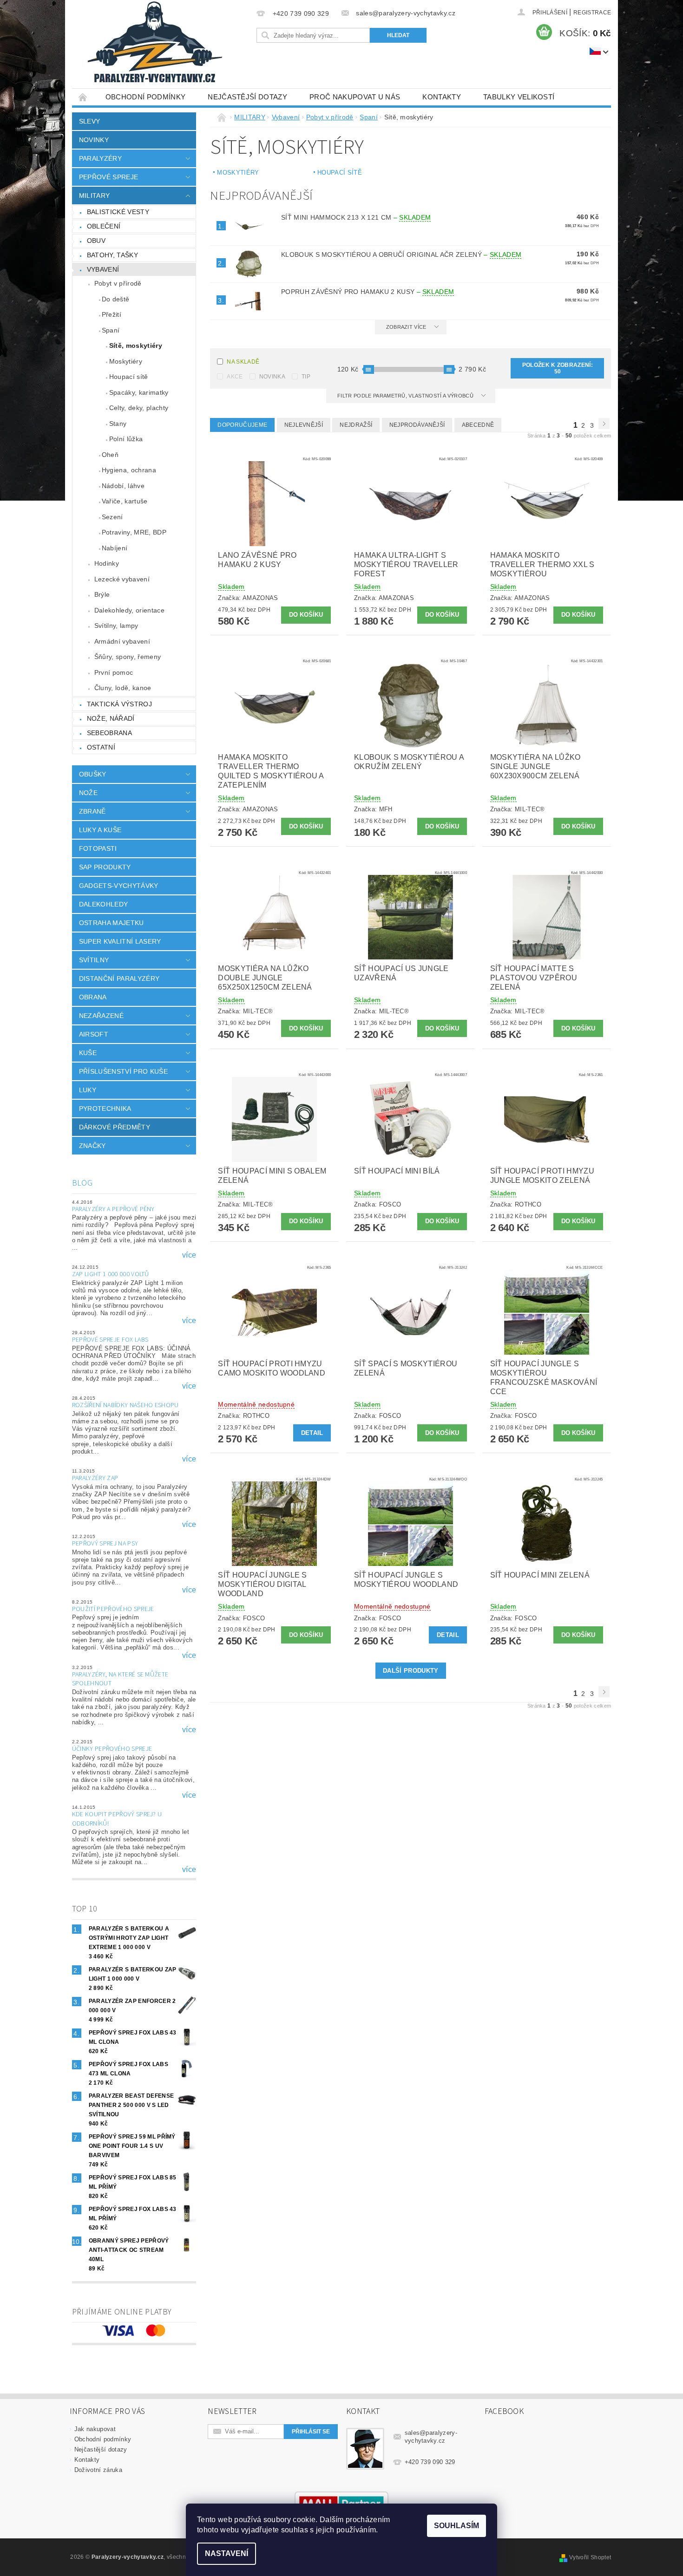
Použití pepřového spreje (113, 1609)
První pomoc (114, 672)
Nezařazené (101, 1016)
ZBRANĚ (92, 811)
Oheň (110, 455)
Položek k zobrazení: (558, 368)
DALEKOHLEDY (104, 904)
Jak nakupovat (95, 2429)
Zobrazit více (406, 327)
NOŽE (88, 793)
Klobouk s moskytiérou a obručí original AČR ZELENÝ (401, 254)
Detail (312, 1433)
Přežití (112, 314)
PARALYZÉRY (100, 158)
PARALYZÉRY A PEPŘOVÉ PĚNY (113, 1209)
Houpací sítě (129, 377)
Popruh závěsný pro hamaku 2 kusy (368, 292)
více (189, 1255)
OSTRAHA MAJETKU (112, 923)
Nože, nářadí (111, 718)
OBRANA (93, 997)
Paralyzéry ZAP (95, 1478)
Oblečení (104, 226)
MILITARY (95, 196)
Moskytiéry (126, 361)
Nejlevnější (304, 425)
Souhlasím (456, 2526)
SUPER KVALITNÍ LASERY (120, 941)
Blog (82, 1183)
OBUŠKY (93, 774)
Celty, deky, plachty (139, 408)
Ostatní (101, 747)
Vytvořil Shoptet (590, 2557)
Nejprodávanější (417, 425)
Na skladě (243, 362)
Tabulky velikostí (519, 97)
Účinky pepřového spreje (112, 1749)
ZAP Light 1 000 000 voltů (111, 1274)
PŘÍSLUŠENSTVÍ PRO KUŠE (123, 1071)
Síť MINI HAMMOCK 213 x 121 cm (356, 217)
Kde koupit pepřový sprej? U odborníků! (117, 1819)
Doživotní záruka (98, 2470)
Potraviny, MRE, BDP (134, 532)
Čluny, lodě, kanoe (123, 688)
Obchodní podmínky (145, 97)
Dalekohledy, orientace (129, 610)
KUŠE (88, 1053)
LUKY (88, 1090)
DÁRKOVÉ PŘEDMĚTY (115, 1127)
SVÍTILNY (94, 960)
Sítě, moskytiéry (136, 346)
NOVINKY (94, 140)
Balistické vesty (118, 212)
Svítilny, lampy (116, 626)
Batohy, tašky (112, 255)
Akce (235, 377)
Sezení (112, 517)
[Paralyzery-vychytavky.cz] (154, 44)
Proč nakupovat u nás (355, 97)
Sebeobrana (109, 733)
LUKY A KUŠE (100, 830)
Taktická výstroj (119, 704)
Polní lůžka (126, 439)
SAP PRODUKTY (105, 867)
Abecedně (478, 425)
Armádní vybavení (122, 641)
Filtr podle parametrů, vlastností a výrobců (406, 396)
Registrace (592, 13)
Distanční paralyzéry (119, 978)
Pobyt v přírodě (118, 283)
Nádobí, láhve (123, 486)
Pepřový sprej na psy (105, 1544)
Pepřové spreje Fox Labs (110, 1340)
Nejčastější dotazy (247, 97)
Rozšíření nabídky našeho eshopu (125, 1405)
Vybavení (103, 269)
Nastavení (227, 2553)
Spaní (111, 330)
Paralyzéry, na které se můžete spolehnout (120, 1679)
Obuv (96, 241)
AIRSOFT (94, 1034)
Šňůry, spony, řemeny (128, 657)
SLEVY (90, 121)
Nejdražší (356, 425)
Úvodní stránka (83, 97)
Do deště (116, 299)
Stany (118, 424)
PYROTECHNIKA (105, 1109)
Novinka (272, 377)
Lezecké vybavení (122, 579)
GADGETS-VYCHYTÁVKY (119, 886)
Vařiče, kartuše (125, 501)
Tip (306, 377)
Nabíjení (115, 548)
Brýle (102, 594)
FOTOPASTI (98, 848)
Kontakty (442, 97)
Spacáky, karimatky (139, 392)
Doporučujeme (242, 425)
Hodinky (107, 563)
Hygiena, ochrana (129, 470)
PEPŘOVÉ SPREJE (108, 177)
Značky (92, 1146)
